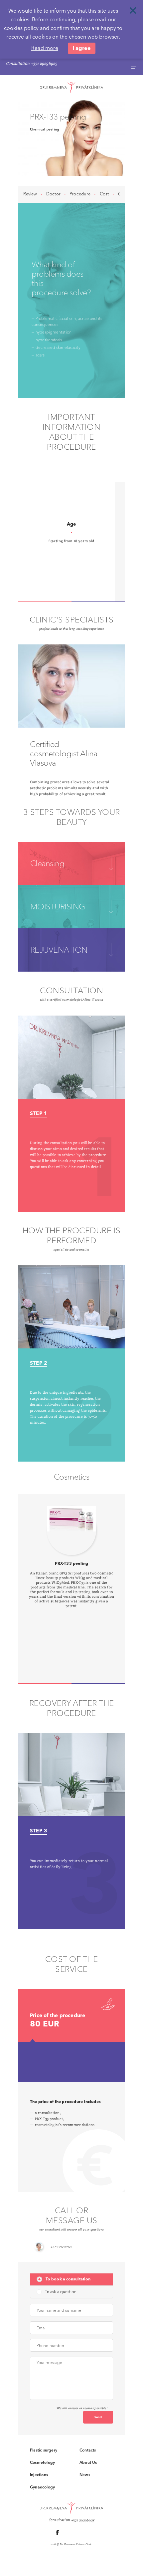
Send (98, 2417)
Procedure (80, 194)
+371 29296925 (44, 64)
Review (30, 194)
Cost (104, 194)
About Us (88, 2462)
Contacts (88, 2450)
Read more (45, 48)
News (85, 2475)
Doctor (53, 194)
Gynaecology (42, 2487)
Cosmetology (42, 2462)
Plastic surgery (44, 2450)
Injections (39, 2475)
